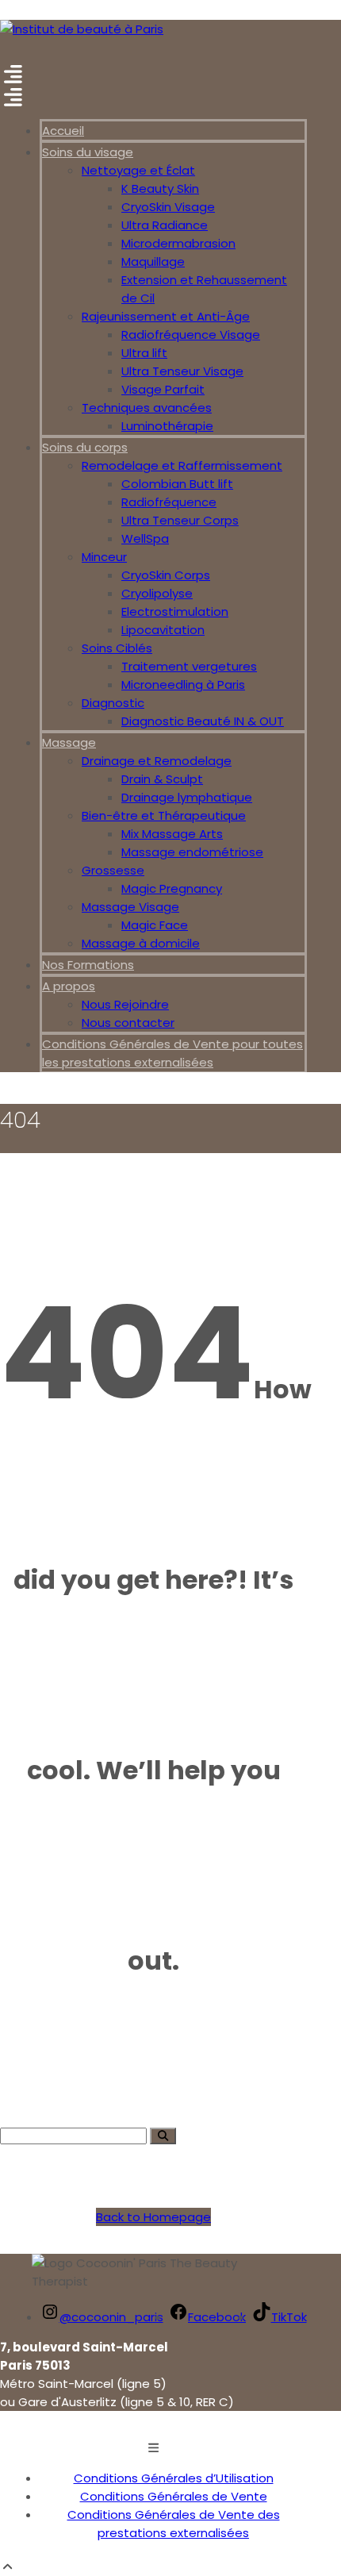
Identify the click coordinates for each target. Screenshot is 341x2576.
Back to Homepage (153, 2217)
